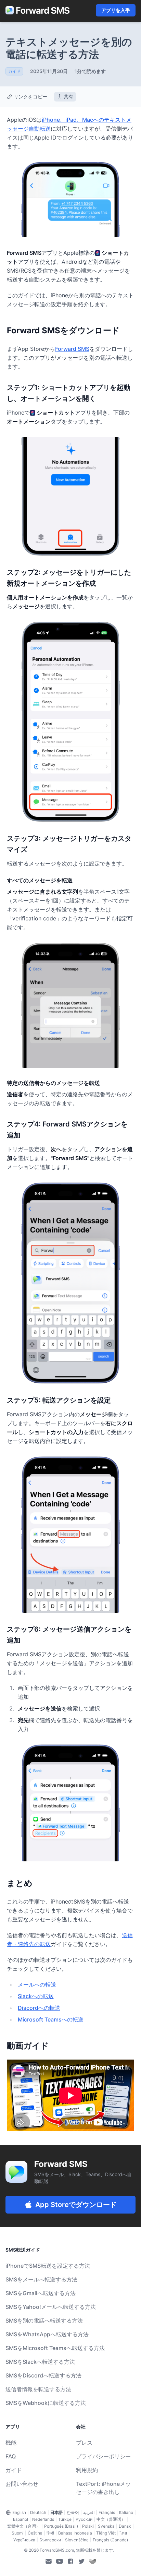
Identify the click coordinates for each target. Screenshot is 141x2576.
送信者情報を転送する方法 (38, 2389)
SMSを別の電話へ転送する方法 (44, 2321)
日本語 (56, 2512)
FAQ (11, 2456)
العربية (89, 2512)
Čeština (35, 2533)
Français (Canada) (110, 2540)
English (19, 2512)
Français (107, 2512)
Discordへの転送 (39, 2008)
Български (50, 2540)
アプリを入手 (116, 10)
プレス (84, 2443)
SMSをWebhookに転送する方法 (46, 2403)
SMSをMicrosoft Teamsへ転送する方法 (55, 2348)
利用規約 (87, 2470)
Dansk (125, 2526)
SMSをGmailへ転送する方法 (41, 2293)
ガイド (14, 2470)
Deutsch (38, 2512)
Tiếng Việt (106, 2533)
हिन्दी (50, 2533)
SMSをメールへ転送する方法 (41, 2279)
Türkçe (65, 2519)
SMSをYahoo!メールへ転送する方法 (51, 2307)
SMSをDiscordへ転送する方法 (43, 2375)
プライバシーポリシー (103, 2456)
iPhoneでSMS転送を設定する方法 (48, 2266)
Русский (84, 2519)
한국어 (73, 2512)
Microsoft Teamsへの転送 (51, 2019)
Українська (24, 2540)
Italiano (126, 2512)
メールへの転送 (37, 1984)
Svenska (106, 2526)
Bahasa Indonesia (75, 2533)
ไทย (123, 2533)
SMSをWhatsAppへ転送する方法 (47, 2334)
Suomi (18, 2533)
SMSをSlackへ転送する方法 (40, 2362)
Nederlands (43, 2519)
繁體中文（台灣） (24, 2526)
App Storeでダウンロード (76, 2205)
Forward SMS (72, 349)
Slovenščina (77, 2540)
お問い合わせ (22, 2484)
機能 (11, 2443)
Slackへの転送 (36, 1996)
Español (21, 2519)
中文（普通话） (111, 2519)
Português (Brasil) (61, 2526)
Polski (88, 2526)
